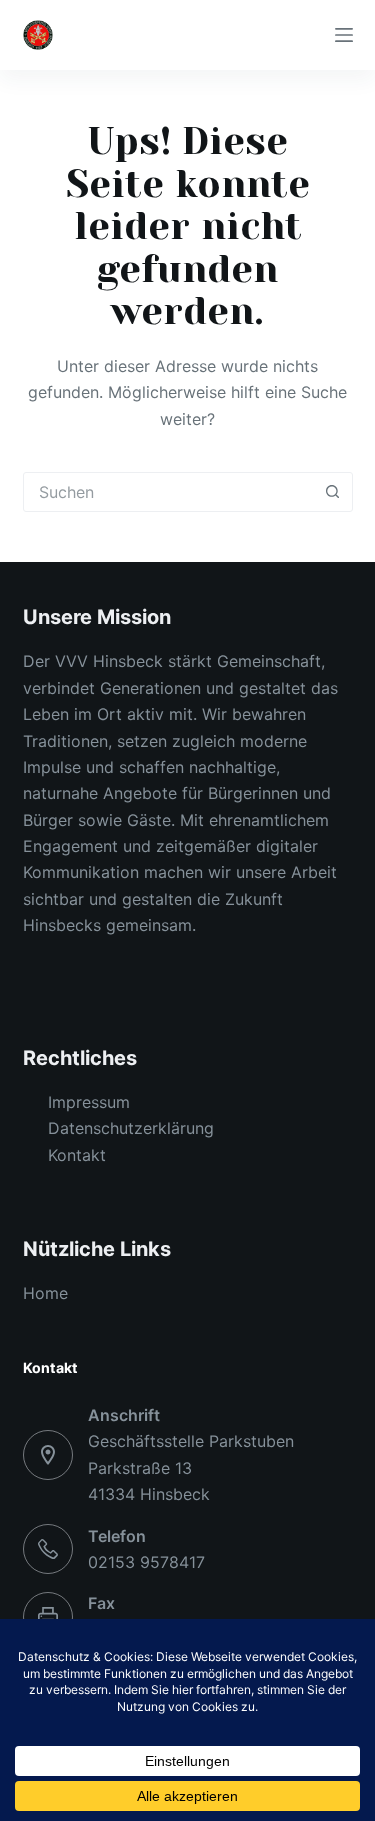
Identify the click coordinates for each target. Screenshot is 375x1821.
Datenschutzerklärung (131, 1128)
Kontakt (77, 1155)
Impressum (89, 1102)
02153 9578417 (146, 1562)
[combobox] (169, 492)
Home (45, 1293)
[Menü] (344, 35)
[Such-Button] (333, 492)
